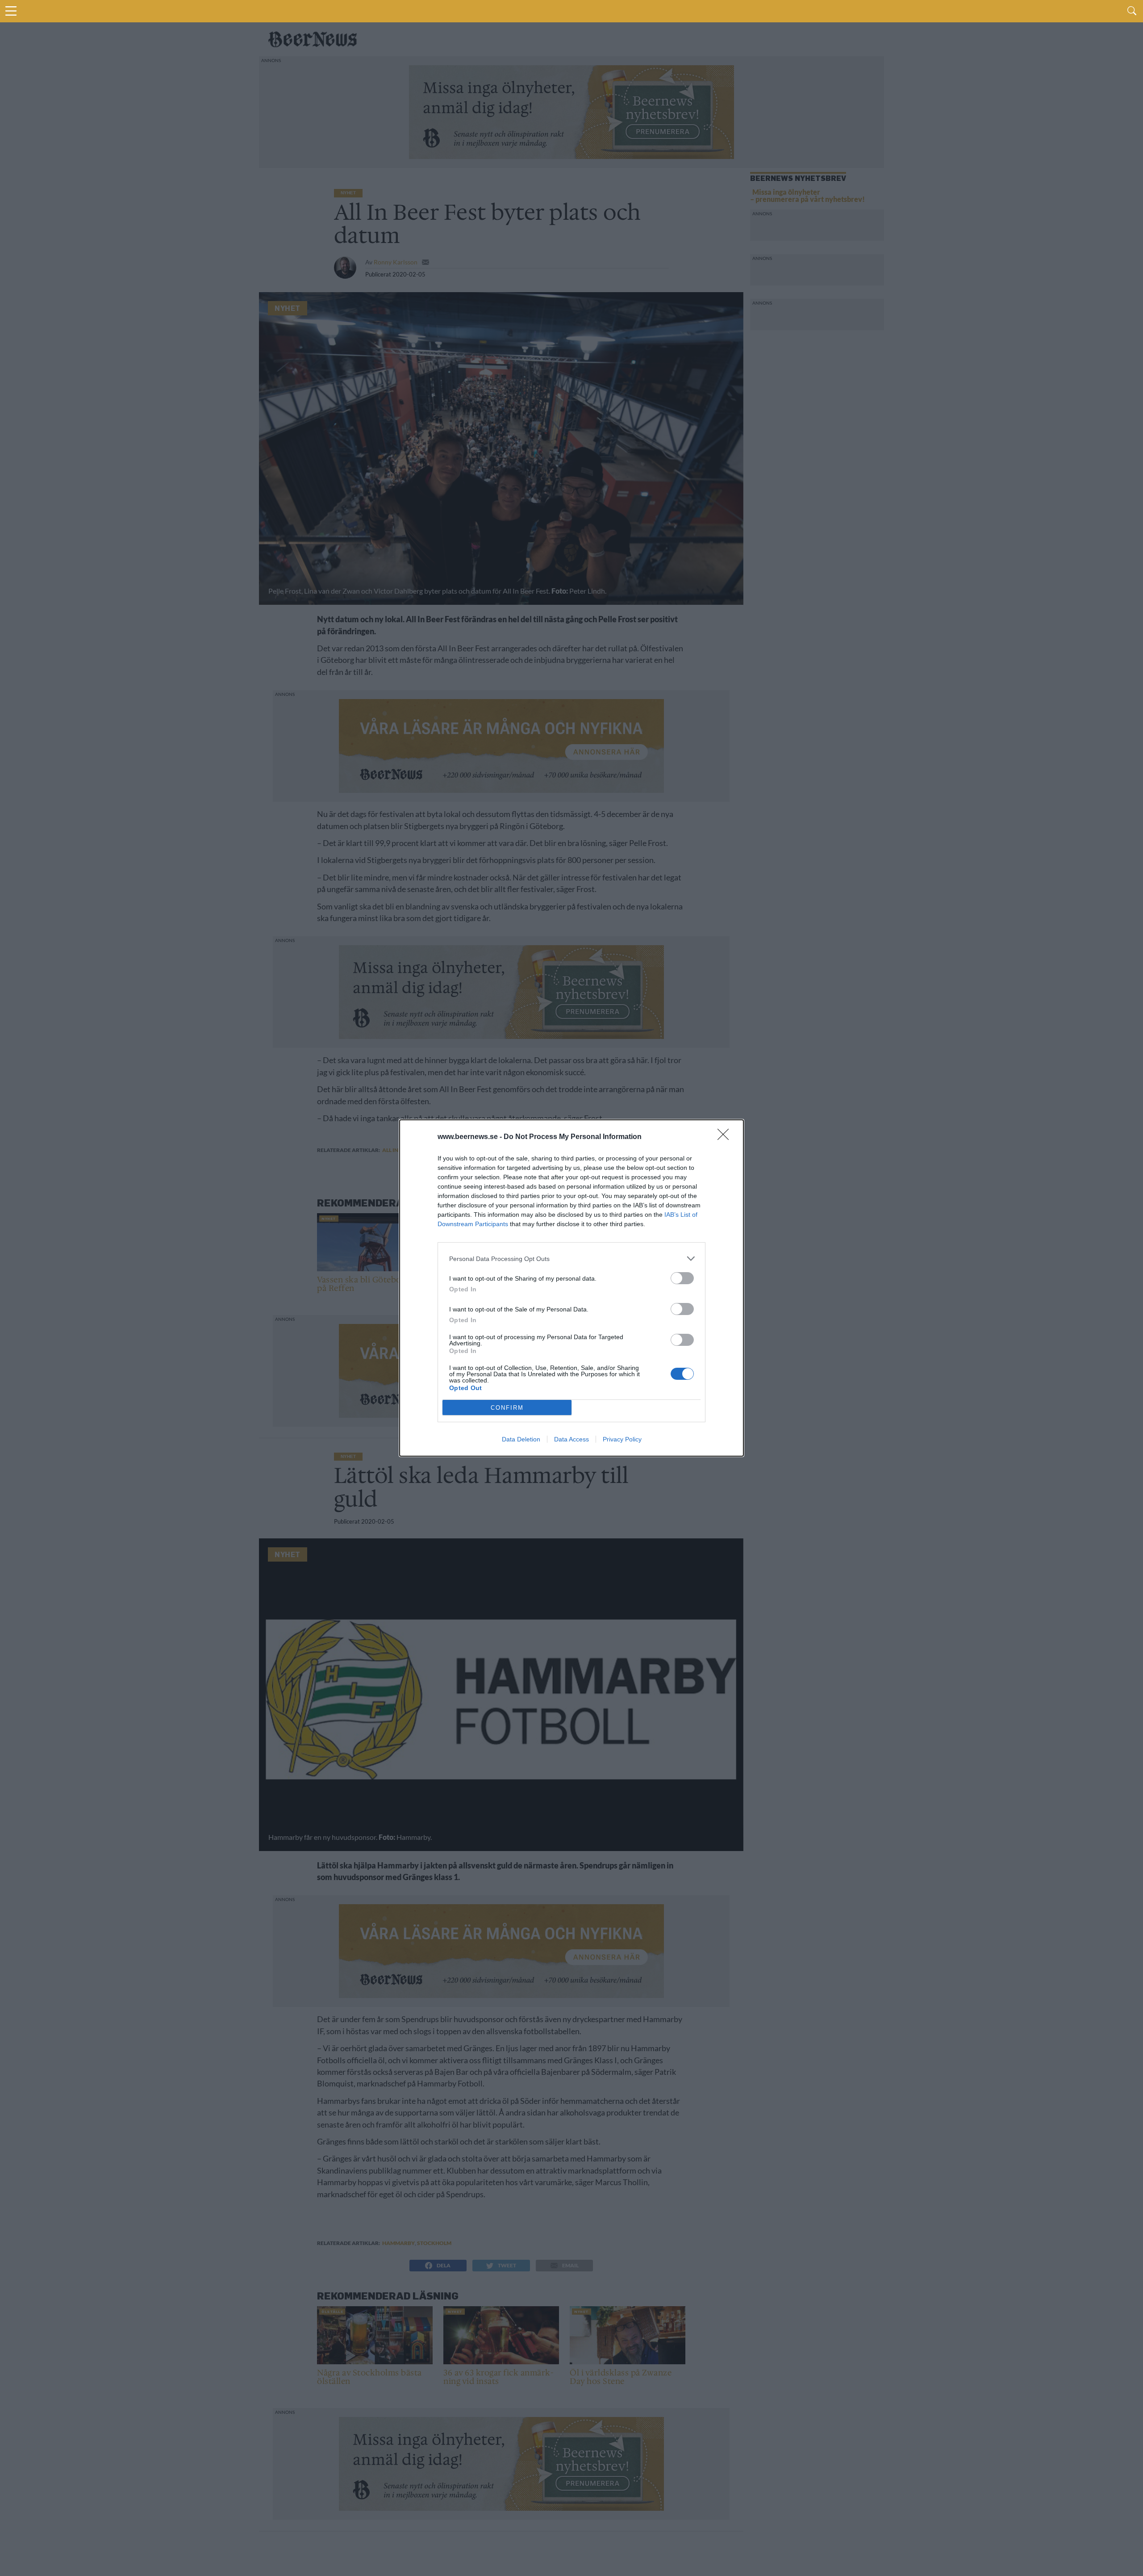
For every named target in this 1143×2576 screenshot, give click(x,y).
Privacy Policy (622, 1439)
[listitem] (571, 1259)
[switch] (682, 1278)
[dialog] (571, 1288)
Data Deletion (521, 1439)
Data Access (571, 1439)
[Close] (726, 1137)
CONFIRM (507, 1408)
